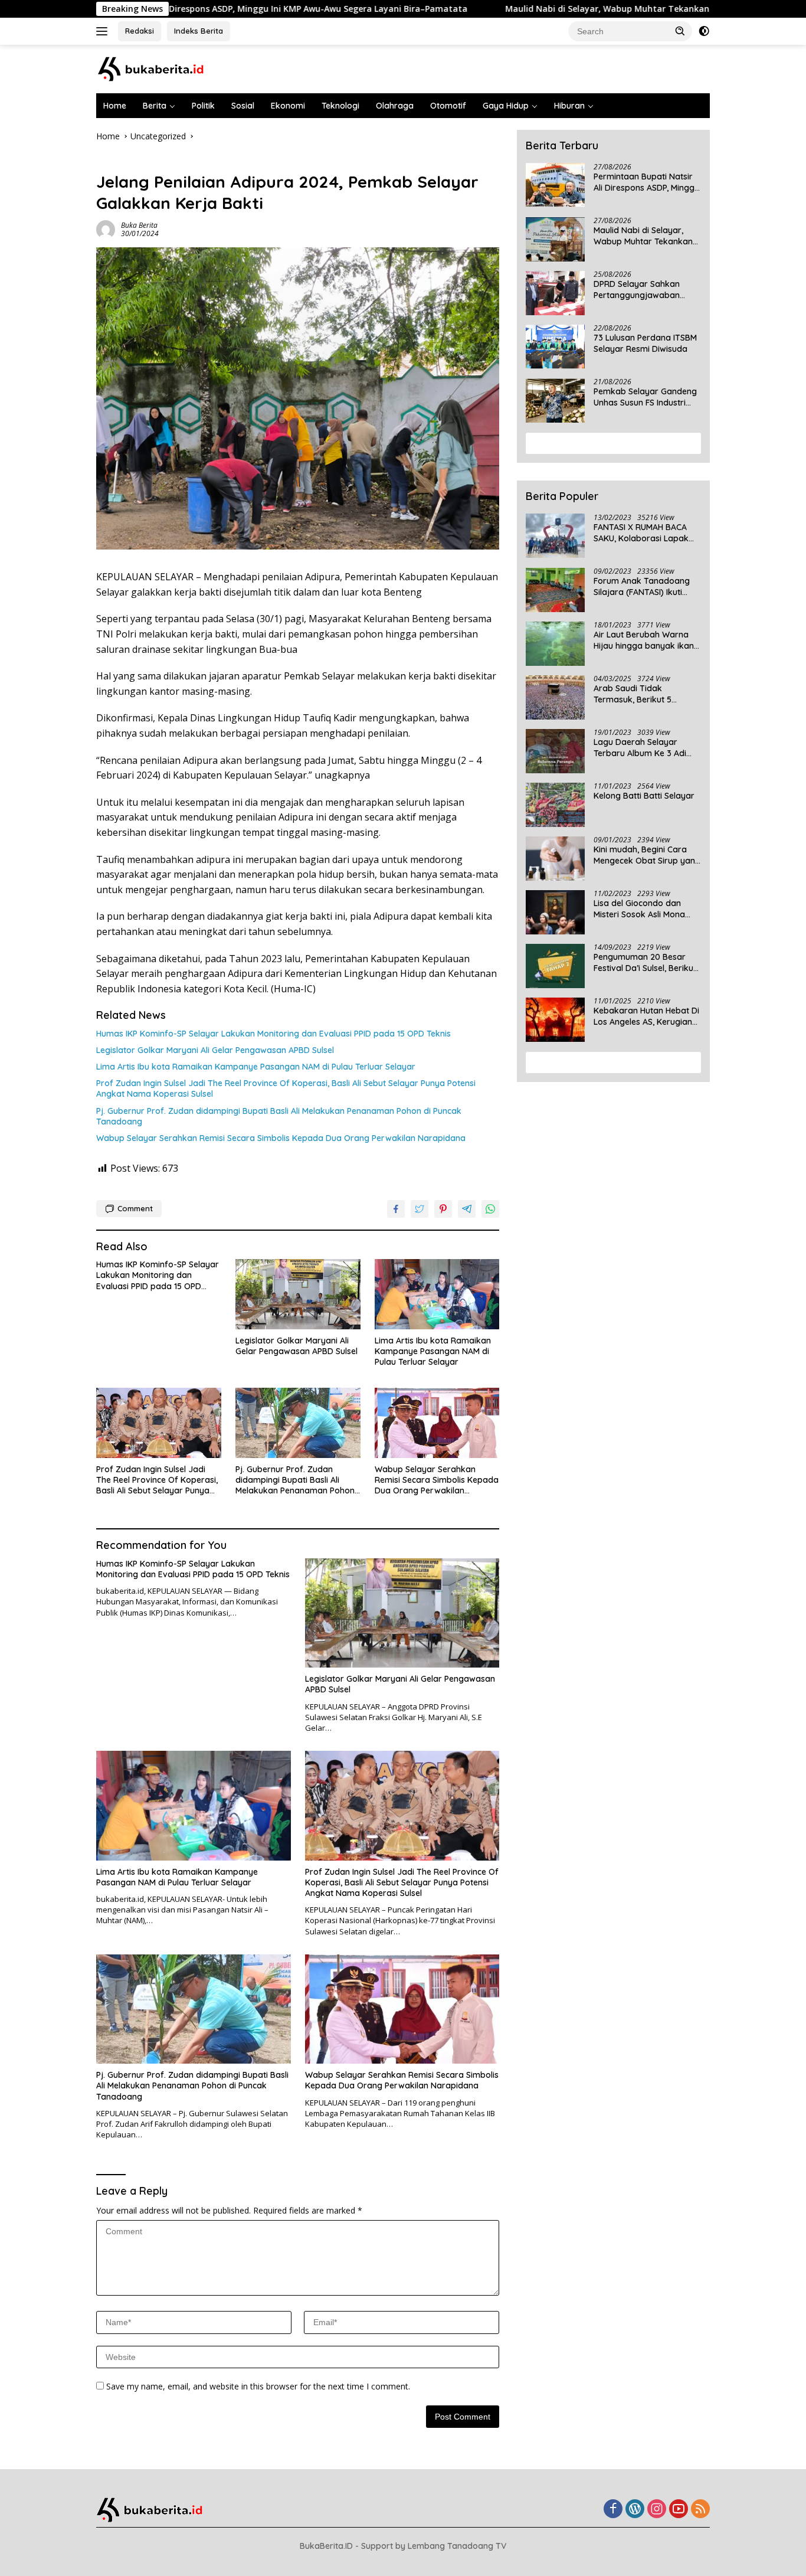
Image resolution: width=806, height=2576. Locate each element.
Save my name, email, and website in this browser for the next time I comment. (258, 2386)
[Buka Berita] (161, 68)
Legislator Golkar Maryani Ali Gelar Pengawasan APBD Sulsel (215, 1050)
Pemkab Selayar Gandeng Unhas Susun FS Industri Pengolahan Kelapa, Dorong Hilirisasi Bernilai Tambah (645, 397)
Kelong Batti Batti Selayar (644, 796)
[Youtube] (679, 2510)
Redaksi (140, 31)
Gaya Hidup (506, 106)
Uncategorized (125, 162)
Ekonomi (288, 106)
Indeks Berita (199, 31)
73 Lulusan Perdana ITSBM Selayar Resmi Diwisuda (645, 344)
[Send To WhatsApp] (490, 1209)
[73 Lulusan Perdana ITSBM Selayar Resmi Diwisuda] (555, 347)
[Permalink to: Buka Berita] (106, 229)
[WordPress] (635, 2510)
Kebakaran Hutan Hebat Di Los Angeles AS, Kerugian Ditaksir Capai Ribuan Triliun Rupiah (646, 1016)
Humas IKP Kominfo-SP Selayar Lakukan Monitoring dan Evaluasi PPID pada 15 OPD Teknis (273, 1034)
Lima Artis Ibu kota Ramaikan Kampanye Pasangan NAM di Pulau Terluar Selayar (256, 1067)
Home (115, 106)
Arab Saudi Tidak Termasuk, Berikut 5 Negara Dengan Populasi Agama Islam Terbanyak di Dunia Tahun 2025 (647, 694)
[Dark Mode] (704, 31)
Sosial (243, 106)
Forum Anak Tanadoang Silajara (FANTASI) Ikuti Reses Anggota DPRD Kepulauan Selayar (642, 587)
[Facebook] (613, 2510)
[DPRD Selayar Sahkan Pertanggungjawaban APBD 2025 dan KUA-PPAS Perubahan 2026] (555, 293)
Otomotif (448, 106)
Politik (203, 106)
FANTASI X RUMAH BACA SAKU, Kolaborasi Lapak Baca (641, 533)
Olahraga (395, 106)
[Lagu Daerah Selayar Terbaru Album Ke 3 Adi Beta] (555, 751)
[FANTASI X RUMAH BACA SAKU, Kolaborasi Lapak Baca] (555, 536)
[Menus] (104, 31)
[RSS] (700, 2510)
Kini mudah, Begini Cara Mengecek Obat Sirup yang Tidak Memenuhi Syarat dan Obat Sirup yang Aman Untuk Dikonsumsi (647, 855)
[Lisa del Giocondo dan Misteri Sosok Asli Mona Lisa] (555, 912)
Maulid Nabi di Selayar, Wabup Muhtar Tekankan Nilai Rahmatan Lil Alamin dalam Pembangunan (643, 236)
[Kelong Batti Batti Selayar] (555, 805)
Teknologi (340, 106)
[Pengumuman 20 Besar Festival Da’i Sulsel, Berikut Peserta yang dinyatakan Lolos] (555, 966)
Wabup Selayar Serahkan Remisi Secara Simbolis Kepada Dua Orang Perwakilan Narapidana (281, 1138)
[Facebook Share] (396, 1209)
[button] (680, 31)
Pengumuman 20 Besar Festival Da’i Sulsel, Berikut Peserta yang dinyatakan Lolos (645, 963)
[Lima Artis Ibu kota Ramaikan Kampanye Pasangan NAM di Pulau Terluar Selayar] (437, 1294)
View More (609, 443)
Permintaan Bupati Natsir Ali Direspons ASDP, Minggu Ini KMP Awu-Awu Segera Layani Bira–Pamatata (646, 182)
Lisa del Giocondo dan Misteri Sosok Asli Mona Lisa (639, 909)
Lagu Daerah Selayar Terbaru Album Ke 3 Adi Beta (640, 748)
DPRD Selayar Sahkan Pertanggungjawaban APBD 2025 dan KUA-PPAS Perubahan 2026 (644, 290)
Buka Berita (139, 225)
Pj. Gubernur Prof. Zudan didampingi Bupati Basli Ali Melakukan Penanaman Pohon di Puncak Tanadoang (279, 1116)
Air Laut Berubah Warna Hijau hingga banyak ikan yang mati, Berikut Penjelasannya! (644, 640)
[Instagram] (657, 2510)
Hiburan (569, 106)
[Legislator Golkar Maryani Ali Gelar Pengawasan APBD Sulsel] (298, 1294)
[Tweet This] (420, 1209)
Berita (155, 106)
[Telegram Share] (467, 1209)
